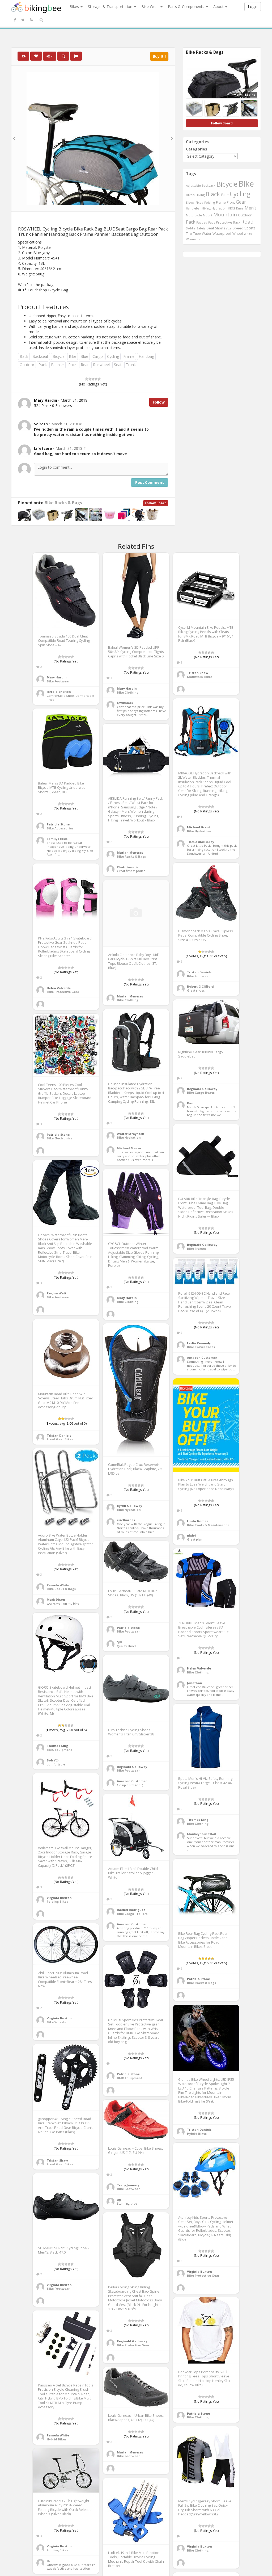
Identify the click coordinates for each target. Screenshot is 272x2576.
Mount (208, 215)
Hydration (219, 208)
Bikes (75, 7)
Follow (159, 402)
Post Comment (150, 482)
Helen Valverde (59, 988)
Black (213, 194)
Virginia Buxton (59, 1898)
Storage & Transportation (111, 7)
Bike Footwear (58, 681)
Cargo (98, 356)
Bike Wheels (56, 2022)
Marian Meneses (130, 852)
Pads (212, 222)
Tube (197, 233)
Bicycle (59, 356)
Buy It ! (159, 56)
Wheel (238, 234)
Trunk (131, 365)
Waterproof (222, 233)
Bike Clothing (128, 692)
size (229, 228)
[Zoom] (63, 56)
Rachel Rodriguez (131, 1910)
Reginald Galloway (202, 1089)
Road (247, 222)
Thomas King (57, 1746)
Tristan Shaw (198, 673)
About (219, 7)
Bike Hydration (199, 831)
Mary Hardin (57, 677)
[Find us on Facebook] (15, 20)
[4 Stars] (96, 379)
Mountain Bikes (200, 677)
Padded (202, 222)
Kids (231, 208)
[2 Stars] (90, 379)
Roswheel (101, 365)
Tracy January (128, 2185)
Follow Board (156, 503)
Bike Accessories (60, 828)
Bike (73, 356)
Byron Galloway (129, 1506)
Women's (193, 239)
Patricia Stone (58, 824)
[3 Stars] (93, 379)
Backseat (40, 356)
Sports (250, 228)
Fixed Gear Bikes (60, 1439)
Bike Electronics (59, 1138)
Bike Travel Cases (201, 1347)
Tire (189, 233)
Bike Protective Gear (63, 992)
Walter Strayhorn (131, 1134)
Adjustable (193, 185)
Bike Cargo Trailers (132, 1914)
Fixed (199, 202)
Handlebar (193, 208)
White (248, 234)
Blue (84, 356)
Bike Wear (151, 7)
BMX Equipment (59, 1750)
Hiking (206, 208)
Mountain (225, 215)
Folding (210, 202)
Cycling (113, 356)
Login (253, 7)
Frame (129, 356)
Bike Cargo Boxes (201, 1092)
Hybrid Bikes (197, 2134)
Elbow (190, 202)
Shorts (220, 228)
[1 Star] (87, 379)
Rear (85, 365)
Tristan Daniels (199, 972)
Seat (118, 365)
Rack (72, 365)
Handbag (146, 356)
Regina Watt (57, 1293)
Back (24, 356)
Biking (200, 195)
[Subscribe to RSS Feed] (31, 20)
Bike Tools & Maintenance (208, 1525)
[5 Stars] (99, 379)
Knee (240, 208)
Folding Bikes (57, 1901)
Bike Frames (197, 1249)
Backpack (209, 185)
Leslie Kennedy (199, 1343)
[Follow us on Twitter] (23, 20)
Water (207, 234)
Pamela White (58, 1585)
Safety (201, 228)
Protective (224, 222)
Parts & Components (187, 7)
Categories (197, 149)
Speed (238, 228)
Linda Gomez (198, 1521)
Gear (241, 202)
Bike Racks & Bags (63, 503)
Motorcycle (194, 215)
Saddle (191, 228)
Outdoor (27, 365)
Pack (43, 365)
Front (231, 202)
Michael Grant (199, 827)
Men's (251, 208)
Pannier (58, 365)
